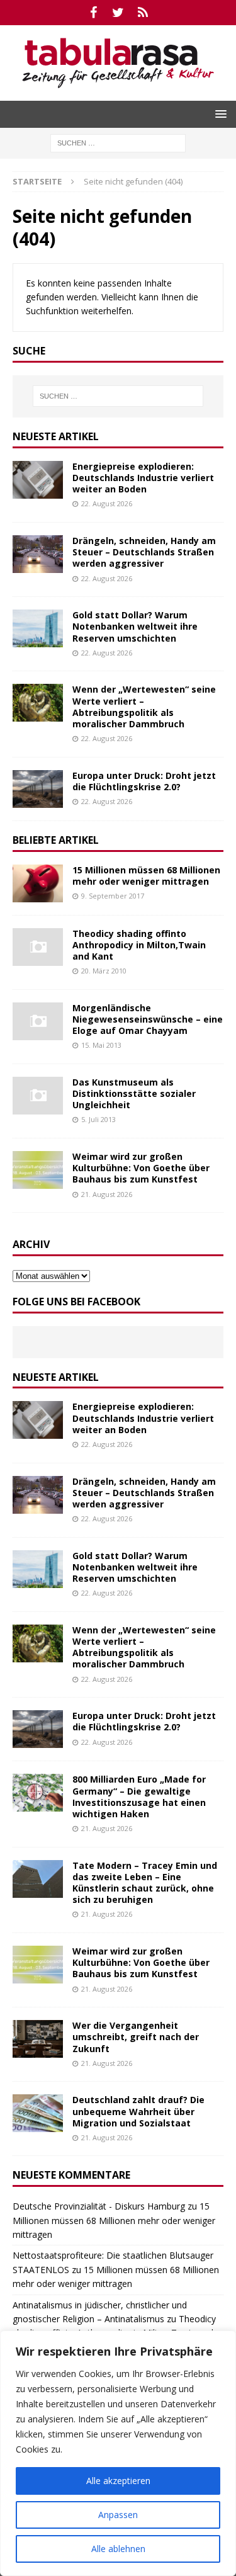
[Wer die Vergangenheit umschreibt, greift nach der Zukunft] (38, 2039)
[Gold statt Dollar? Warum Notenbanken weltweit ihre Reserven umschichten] (38, 628)
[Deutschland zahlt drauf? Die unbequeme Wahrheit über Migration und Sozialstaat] (38, 2113)
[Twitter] (118, 13)
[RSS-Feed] (143, 13)
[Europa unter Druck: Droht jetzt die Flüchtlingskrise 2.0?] (38, 789)
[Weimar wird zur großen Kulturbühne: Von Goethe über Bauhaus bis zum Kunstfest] (38, 1170)
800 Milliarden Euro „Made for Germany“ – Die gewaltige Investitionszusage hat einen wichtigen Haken (139, 1796)
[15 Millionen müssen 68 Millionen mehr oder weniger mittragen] (38, 883)
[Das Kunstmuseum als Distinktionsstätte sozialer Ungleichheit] (38, 1096)
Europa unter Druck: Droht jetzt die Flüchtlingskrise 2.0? (144, 781)
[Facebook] (93, 13)
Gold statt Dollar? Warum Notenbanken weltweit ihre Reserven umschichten (135, 626)
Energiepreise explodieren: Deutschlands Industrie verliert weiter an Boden (143, 478)
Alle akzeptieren (118, 2481)
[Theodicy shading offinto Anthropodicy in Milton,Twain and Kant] (38, 947)
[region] (118, 2453)
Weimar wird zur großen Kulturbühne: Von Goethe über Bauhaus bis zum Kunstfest (141, 1168)
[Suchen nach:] (118, 142)
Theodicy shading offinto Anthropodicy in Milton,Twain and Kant (139, 945)
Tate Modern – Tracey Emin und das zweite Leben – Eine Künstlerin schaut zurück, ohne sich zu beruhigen (145, 1883)
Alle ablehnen (118, 2549)
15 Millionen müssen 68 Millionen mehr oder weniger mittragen (146, 876)
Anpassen (118, 2515)
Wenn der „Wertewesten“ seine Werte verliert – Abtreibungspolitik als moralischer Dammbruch (144, 706)
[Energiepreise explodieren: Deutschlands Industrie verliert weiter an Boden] (38, 480)
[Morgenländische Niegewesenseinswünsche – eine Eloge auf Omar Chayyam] (38, 1021)
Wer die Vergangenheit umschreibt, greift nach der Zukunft (136, 2037)
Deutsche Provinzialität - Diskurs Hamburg (99, 2206)
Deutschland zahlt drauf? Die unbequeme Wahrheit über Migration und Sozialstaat (138, 2111)
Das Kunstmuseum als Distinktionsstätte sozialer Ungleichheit (134, 1093)
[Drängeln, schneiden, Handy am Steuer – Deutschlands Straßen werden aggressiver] (38, 554)
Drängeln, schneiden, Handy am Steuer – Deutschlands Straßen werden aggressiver (144, 552)
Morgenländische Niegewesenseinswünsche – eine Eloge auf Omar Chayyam (148, 1019)
